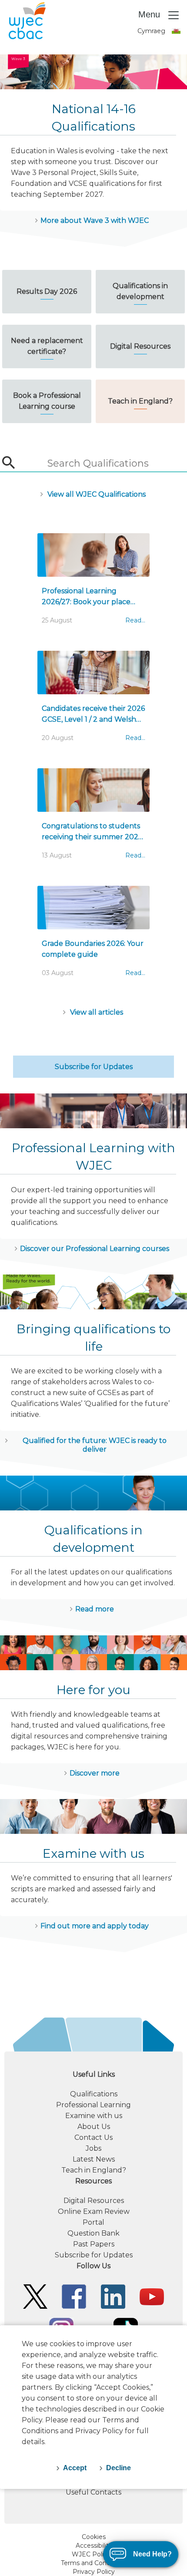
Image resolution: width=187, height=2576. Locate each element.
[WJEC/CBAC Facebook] (74, 2296)
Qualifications (94, 2094)
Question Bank (93, 2233)
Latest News (94, 2159)
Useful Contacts (93, 2492)
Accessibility (94, 2546)
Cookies (94, 2537)
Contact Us (93, 2137)
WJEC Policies (93, 2554)
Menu (150, 14)
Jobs (93, 2148)
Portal (93, 2222)
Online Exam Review (94, 2211)
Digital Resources (94, 2201)
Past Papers (94, 2244)
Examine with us (94, 2116)
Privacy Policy (94, 2572)
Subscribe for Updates (94, 1067)
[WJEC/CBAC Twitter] (35, 2296)
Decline (119, 2468)
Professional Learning (93, 2105)
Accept (75, 2468)
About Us (94, 2127)
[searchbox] (97, 464)
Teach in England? (94, 2170)
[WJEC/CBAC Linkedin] (113, 2296)
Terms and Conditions (94, 2563)
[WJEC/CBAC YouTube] (152, 2296)
